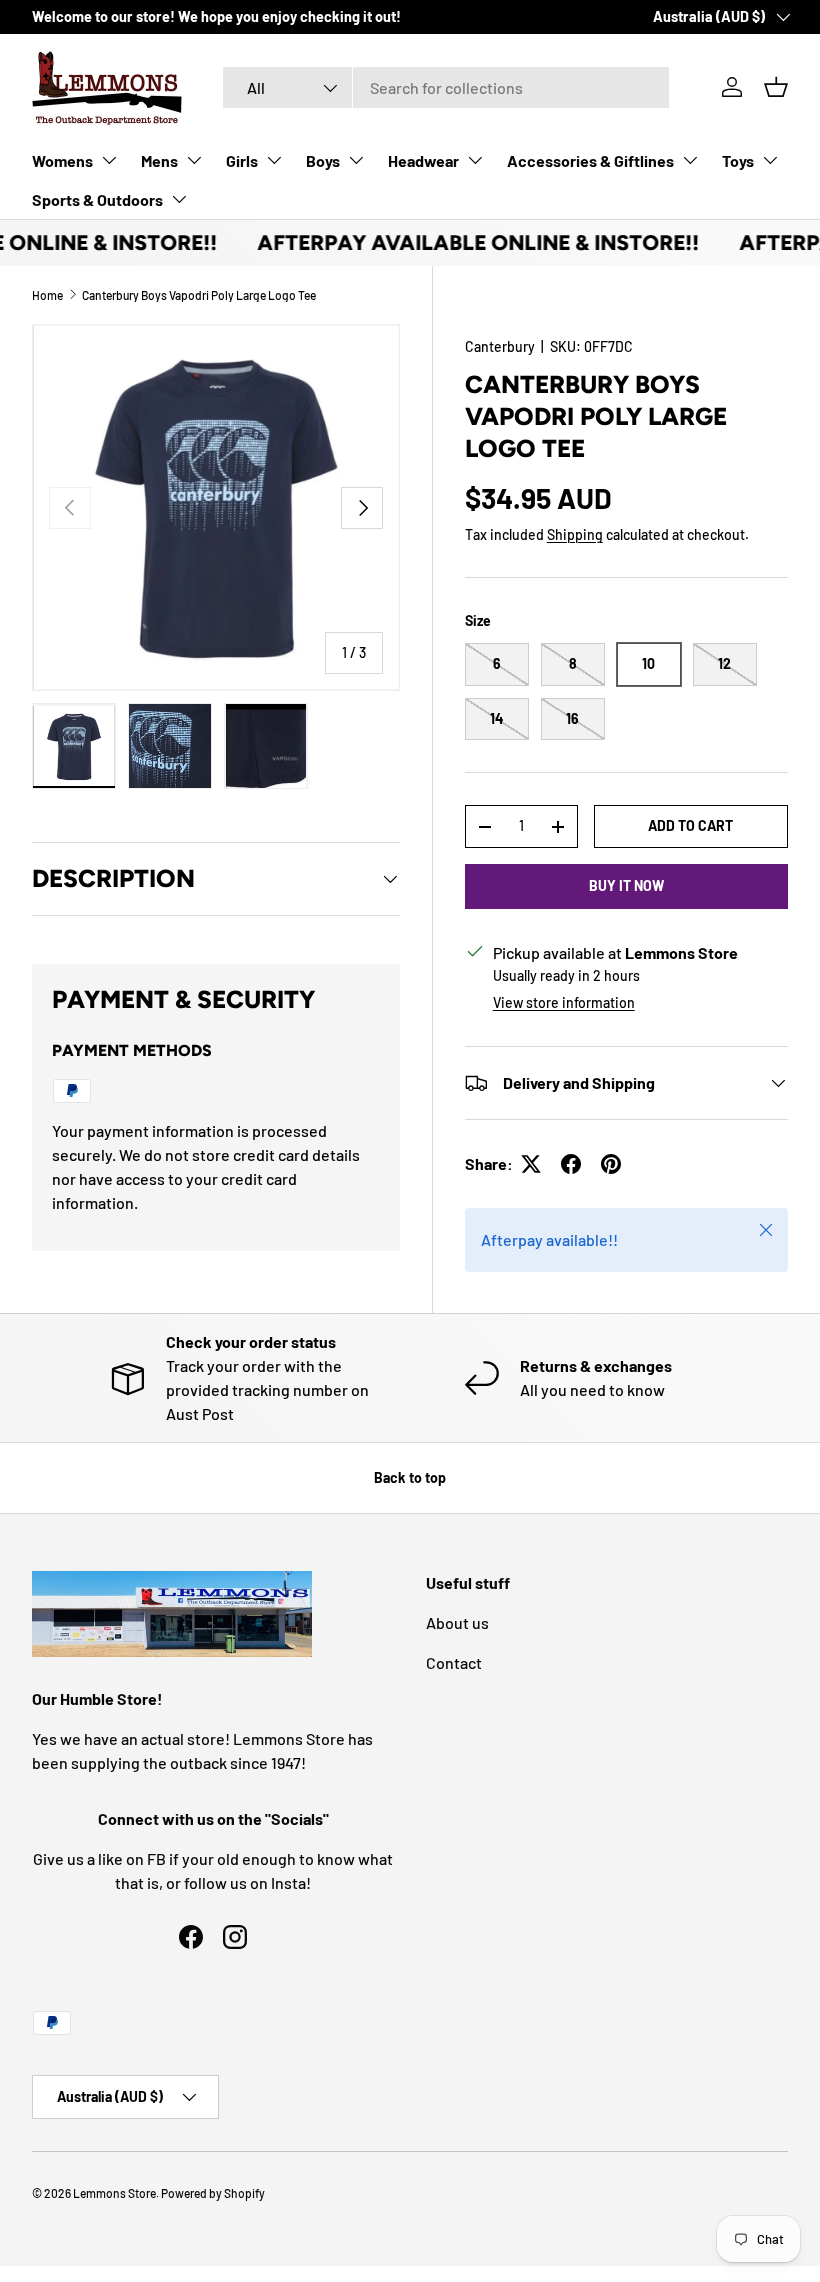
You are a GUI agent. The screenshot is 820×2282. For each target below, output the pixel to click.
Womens (62, 160)
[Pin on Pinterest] (611, 1164)
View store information (564, 1002)
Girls (242, 160)
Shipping (575, 534)
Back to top (410, 1477)
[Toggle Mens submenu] (194, 160)
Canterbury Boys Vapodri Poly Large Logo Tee (199, 295)
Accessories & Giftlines (590, 160)
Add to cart (690, 825)
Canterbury (500, 346)
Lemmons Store (114, 2193)
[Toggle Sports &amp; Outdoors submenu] (179, 199)
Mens (159, 160)
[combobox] (446, 87)
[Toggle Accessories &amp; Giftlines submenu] (690, 160)
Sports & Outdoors (97, 199)
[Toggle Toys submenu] (770, 160)
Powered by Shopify (213, 2193)
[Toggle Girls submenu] (274, 160)
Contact (454, 1662)
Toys (738, 160)
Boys (323, 160)
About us (457, 1622)
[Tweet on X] (531, 1164)
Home (47, 295)
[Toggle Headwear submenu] (475, 160)
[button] (776, 87)
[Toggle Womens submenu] (109, 160)
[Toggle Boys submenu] (356, 160)
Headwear (423, 160)
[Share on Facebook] (571, 1164)
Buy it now (626, 885)
